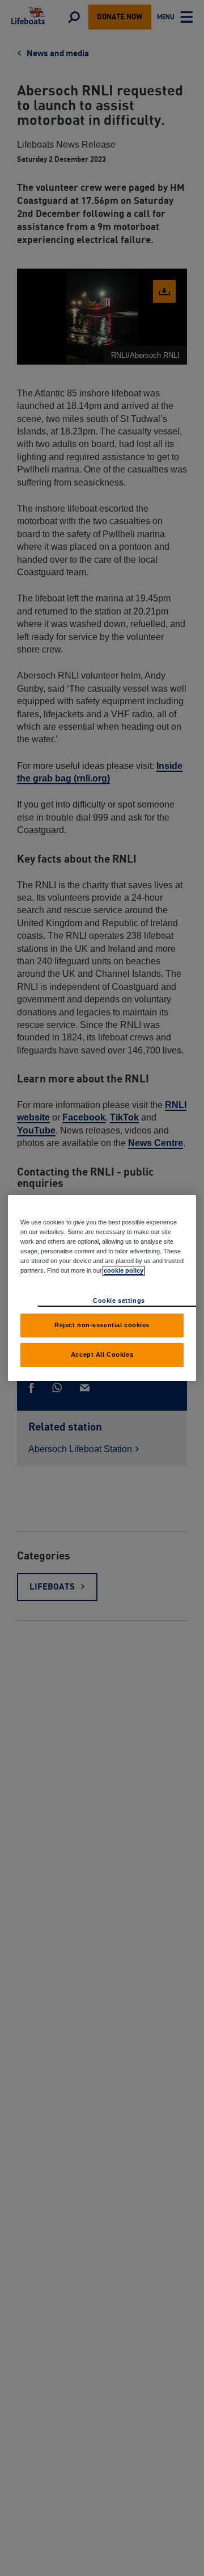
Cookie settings (119, 1300)
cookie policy (124, 1270)
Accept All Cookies (102, 1354)
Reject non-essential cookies (102, 1325)
